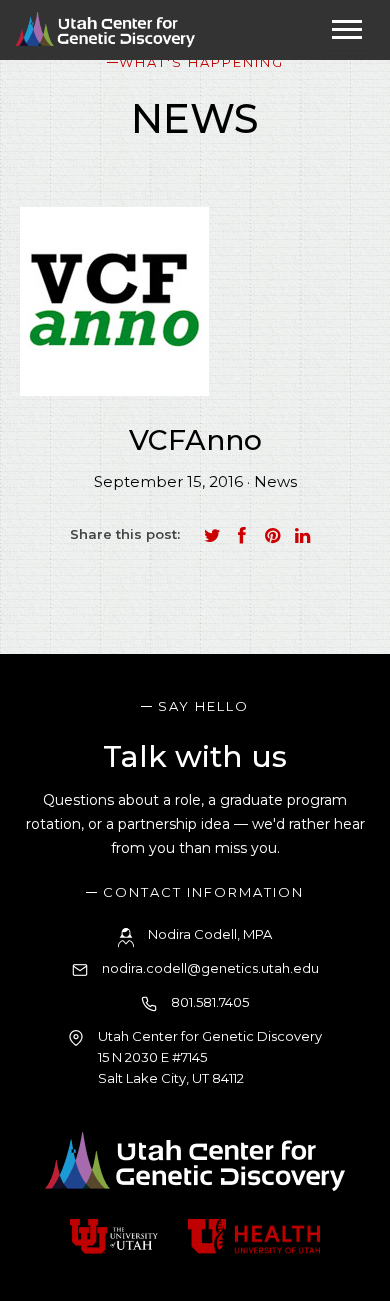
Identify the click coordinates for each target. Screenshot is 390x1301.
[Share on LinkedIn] (302, 536)
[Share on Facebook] (242, 536)
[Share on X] (212, 536)
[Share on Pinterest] (272, 536)
